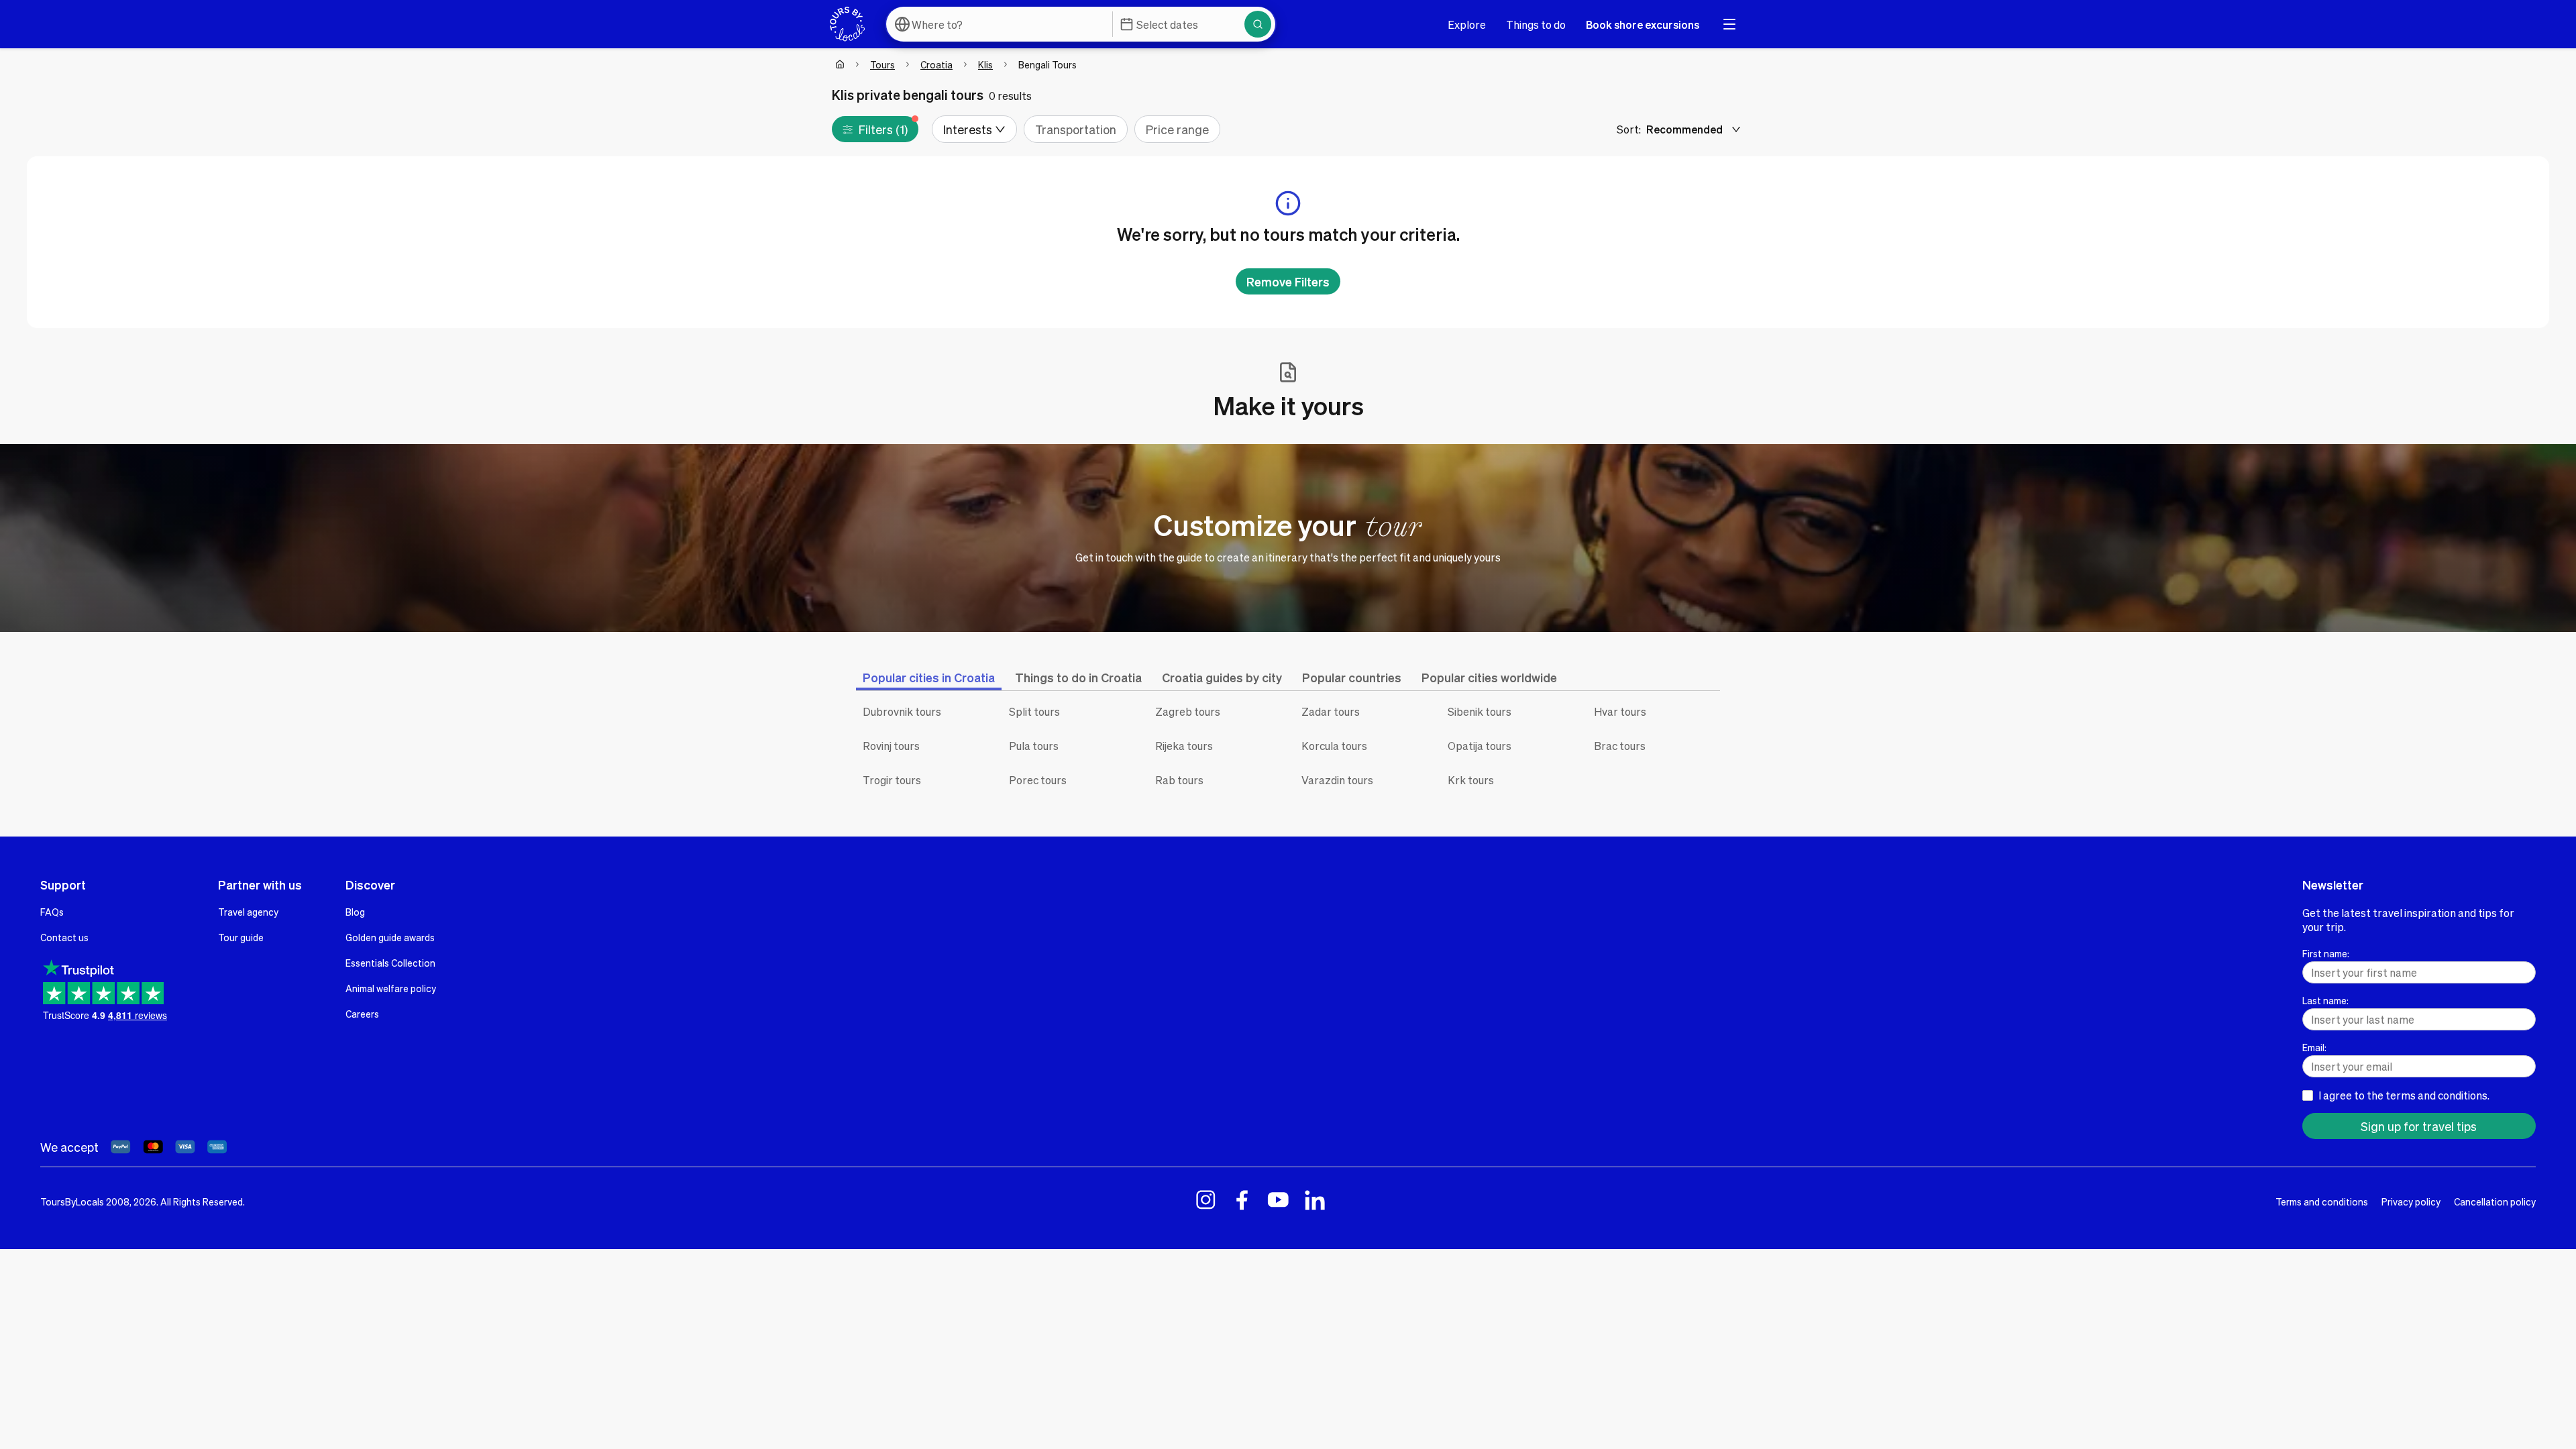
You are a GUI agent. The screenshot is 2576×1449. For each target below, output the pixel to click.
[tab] (929, 677)
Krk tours (1471, 780)
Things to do (1536, 24)
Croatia (936, 64)
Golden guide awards (390, 937)
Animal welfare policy (391, 988)
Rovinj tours (891, 746)
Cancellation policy (2495, 1201)
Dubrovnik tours (902, 711)
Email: (2314, 1047)
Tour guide (241, 937)
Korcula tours (1334, 746)
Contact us (64, 937)
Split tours (1034, 711)
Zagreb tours (1188, 711)
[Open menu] (1729, 24)
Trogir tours (892, 780)
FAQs (52, 912)
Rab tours (1179, 780)
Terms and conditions (2322, 1201)
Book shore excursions (1643, 24)
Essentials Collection (390, 963)
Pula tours (1034, 746)
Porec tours (1038, 780)
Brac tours (1620, 746)
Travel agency (248, 912)
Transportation (1076, 129)
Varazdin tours (1337, 780)
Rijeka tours (1184, 746)
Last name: (2325, 1000)
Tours (882, 64)
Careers (362, 1014)
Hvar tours (1620, 711)
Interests (968, 129)
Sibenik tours (1480, 711)
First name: (2326, 953)
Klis (985, 64)
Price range (1177, 129)
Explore (1467, 24)
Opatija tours (1480, 746)
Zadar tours (1331, 711)
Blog (355, 912)
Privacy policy (2411, 1201)
